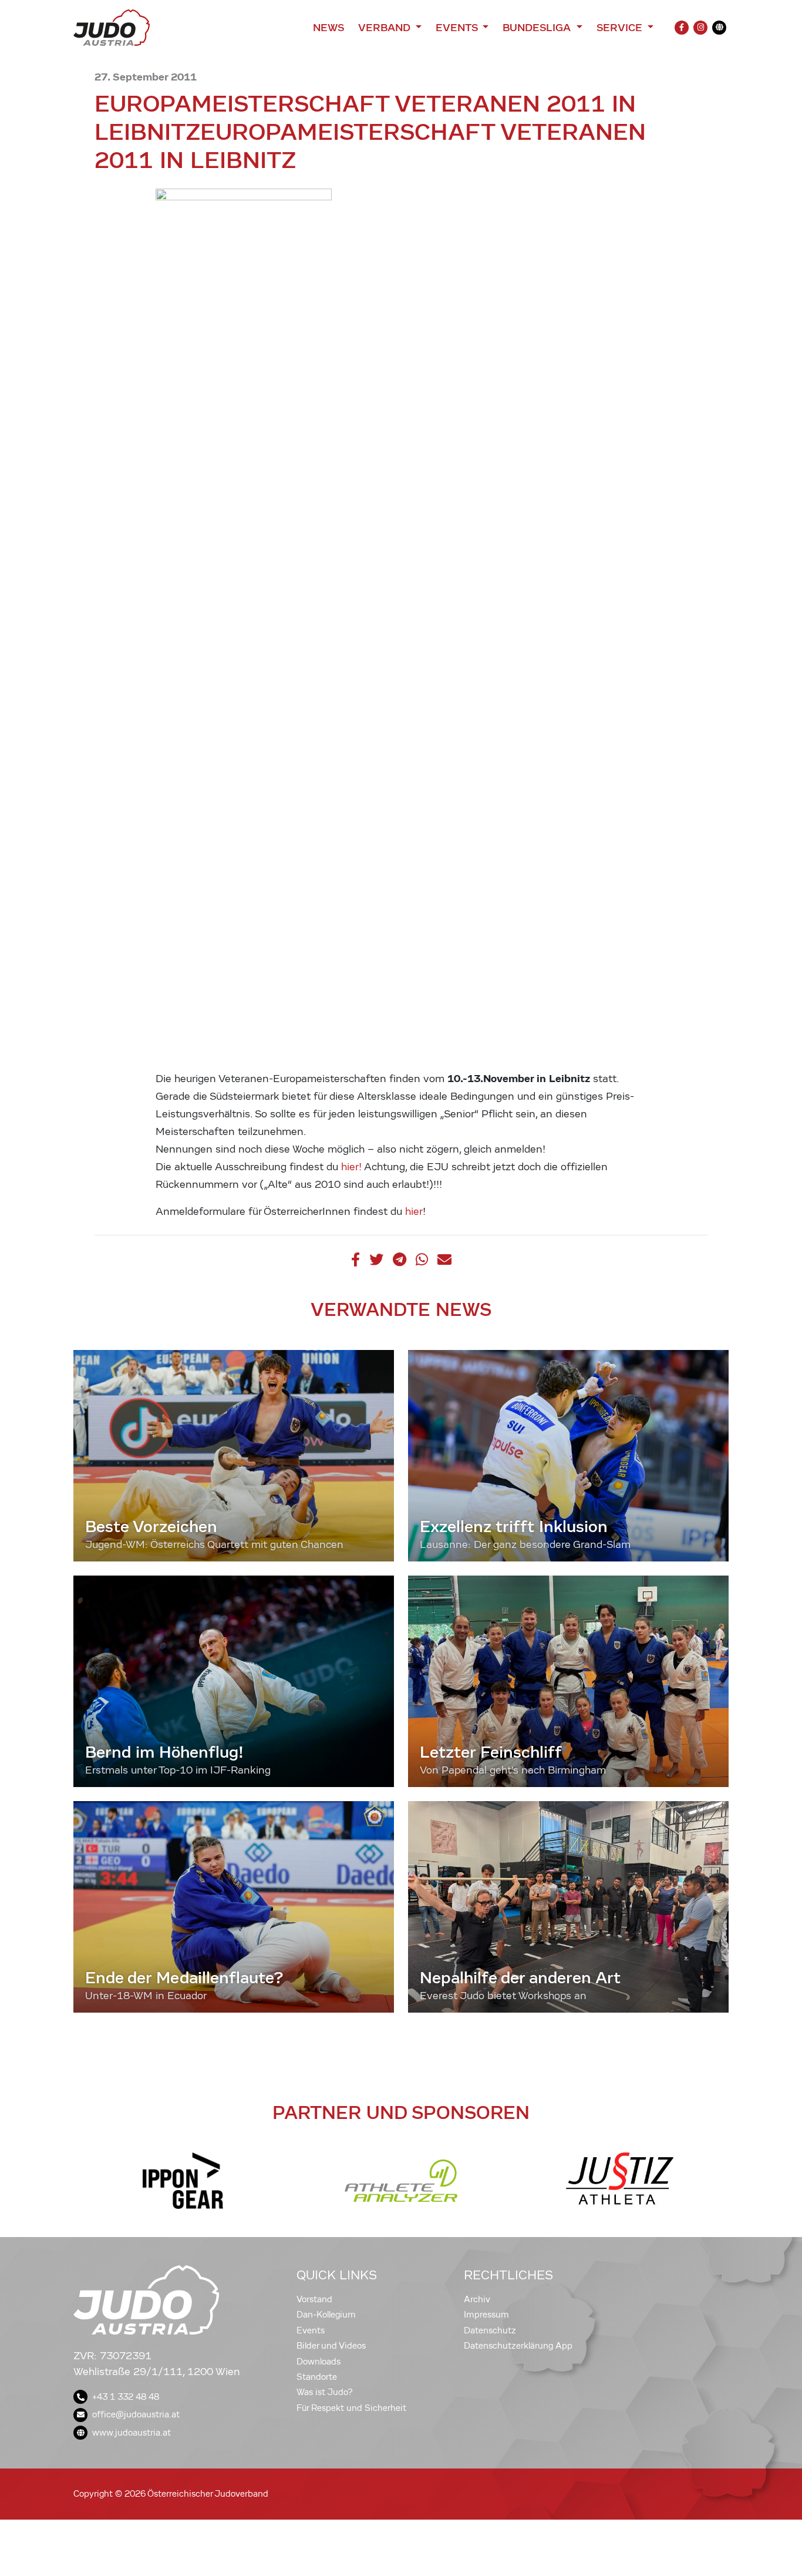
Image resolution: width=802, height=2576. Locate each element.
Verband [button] (385, 28)
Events (311, 2330)
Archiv (477, 2299)
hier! (351, 1167)
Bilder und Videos (331, 2346)
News (328, 28)
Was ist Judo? (325, 2392)
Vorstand (314, 2299)
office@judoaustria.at (136, 2414)
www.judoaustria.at (132, 2433)
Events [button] (458, 28)
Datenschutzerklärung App (518, 2346)
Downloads (319, 2362)
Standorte (317, 2377)
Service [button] (621, 28)
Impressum (486, 2315)
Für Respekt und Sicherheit (351, 2408)
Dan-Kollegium (326, 2315)
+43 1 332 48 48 (126, 2397)
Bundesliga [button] (538, 28)
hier (414, 1212)
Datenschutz (490, 2330)
